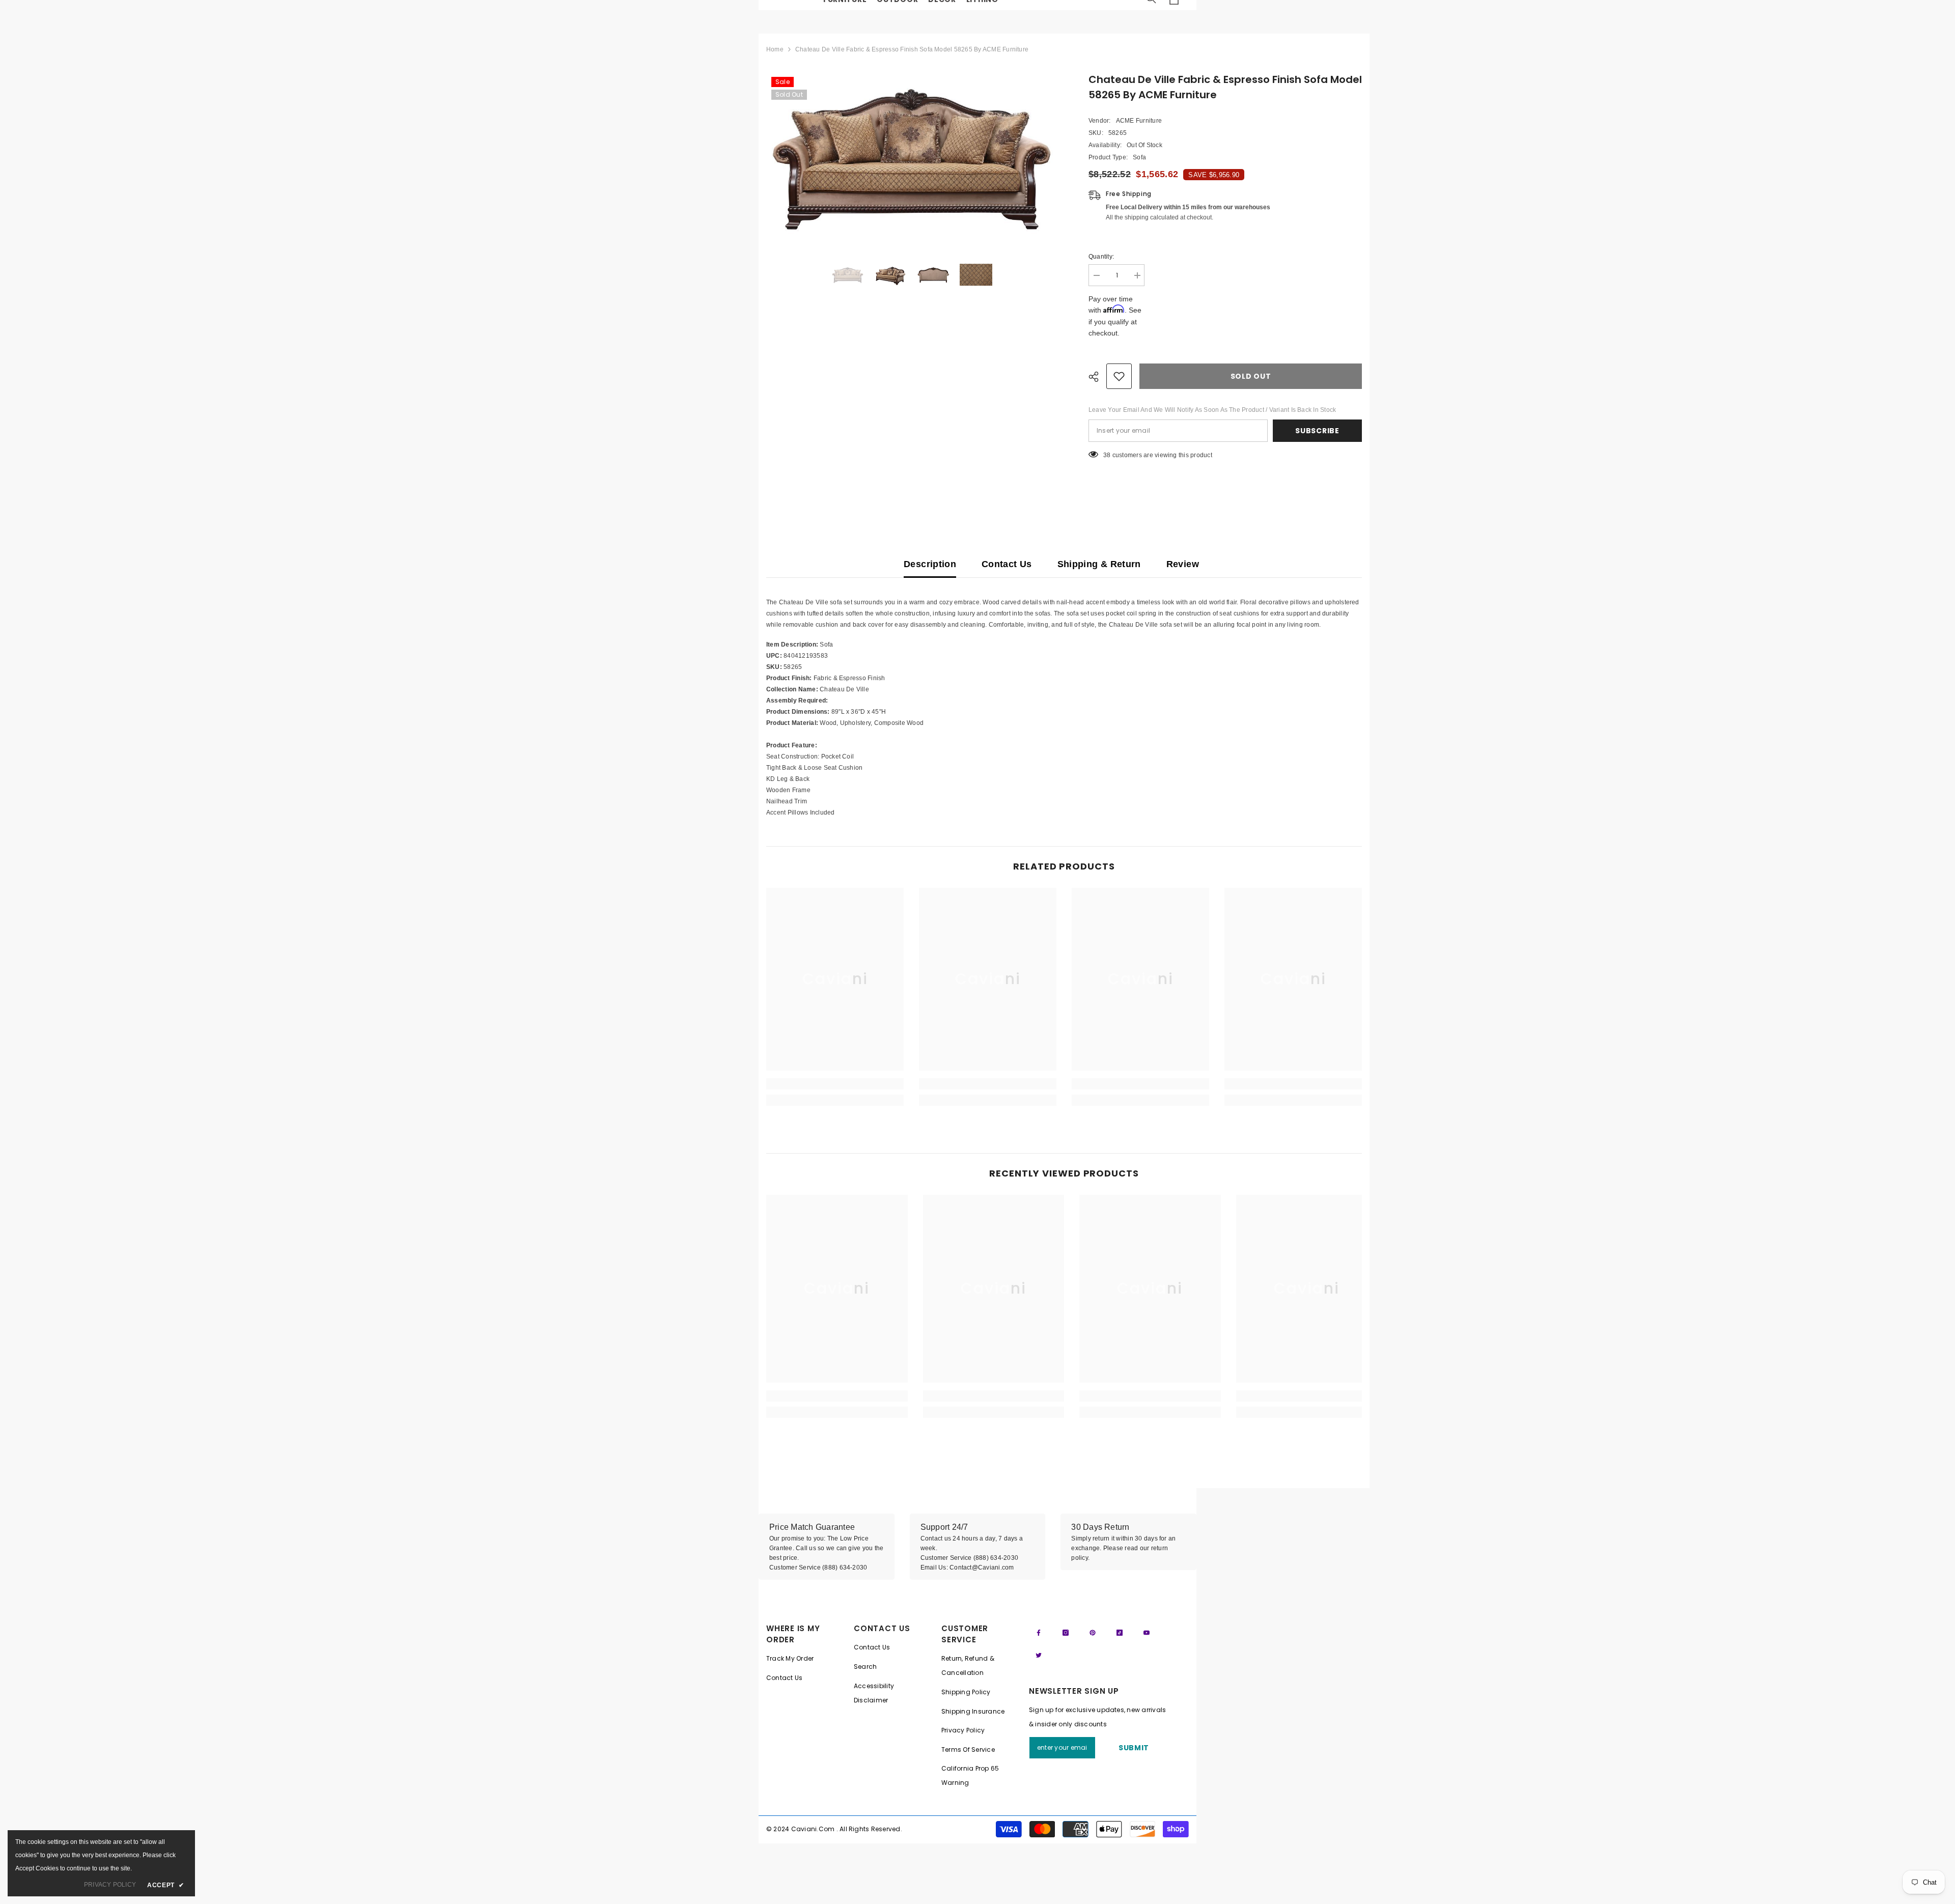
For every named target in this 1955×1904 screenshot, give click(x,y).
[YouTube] (1147, 1633)
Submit (1134, 1748)
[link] (835, 1084)
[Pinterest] (1093, 1633)
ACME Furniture (1139, 121)
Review (1183, 564)
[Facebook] (1039, 1633)
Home (775, 49)
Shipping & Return (1099, 564)
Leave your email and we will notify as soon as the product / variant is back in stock (1212, 410)
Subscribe (1317, 431)
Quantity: (1101, 257)
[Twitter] (1039, 1655)
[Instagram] (1066, 1633)
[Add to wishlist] (1119, 376)
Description (930, 564)
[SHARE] (1097, 377)
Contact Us (1007, 564)
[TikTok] (1120, 1633)
